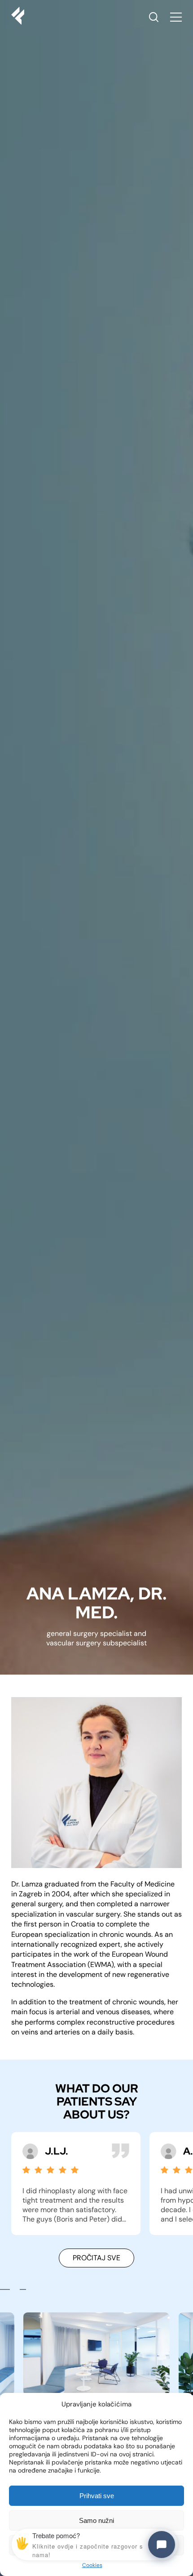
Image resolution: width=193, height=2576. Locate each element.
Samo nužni (96, 2520)
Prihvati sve (97, 2496)
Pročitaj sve (96, 2258)
